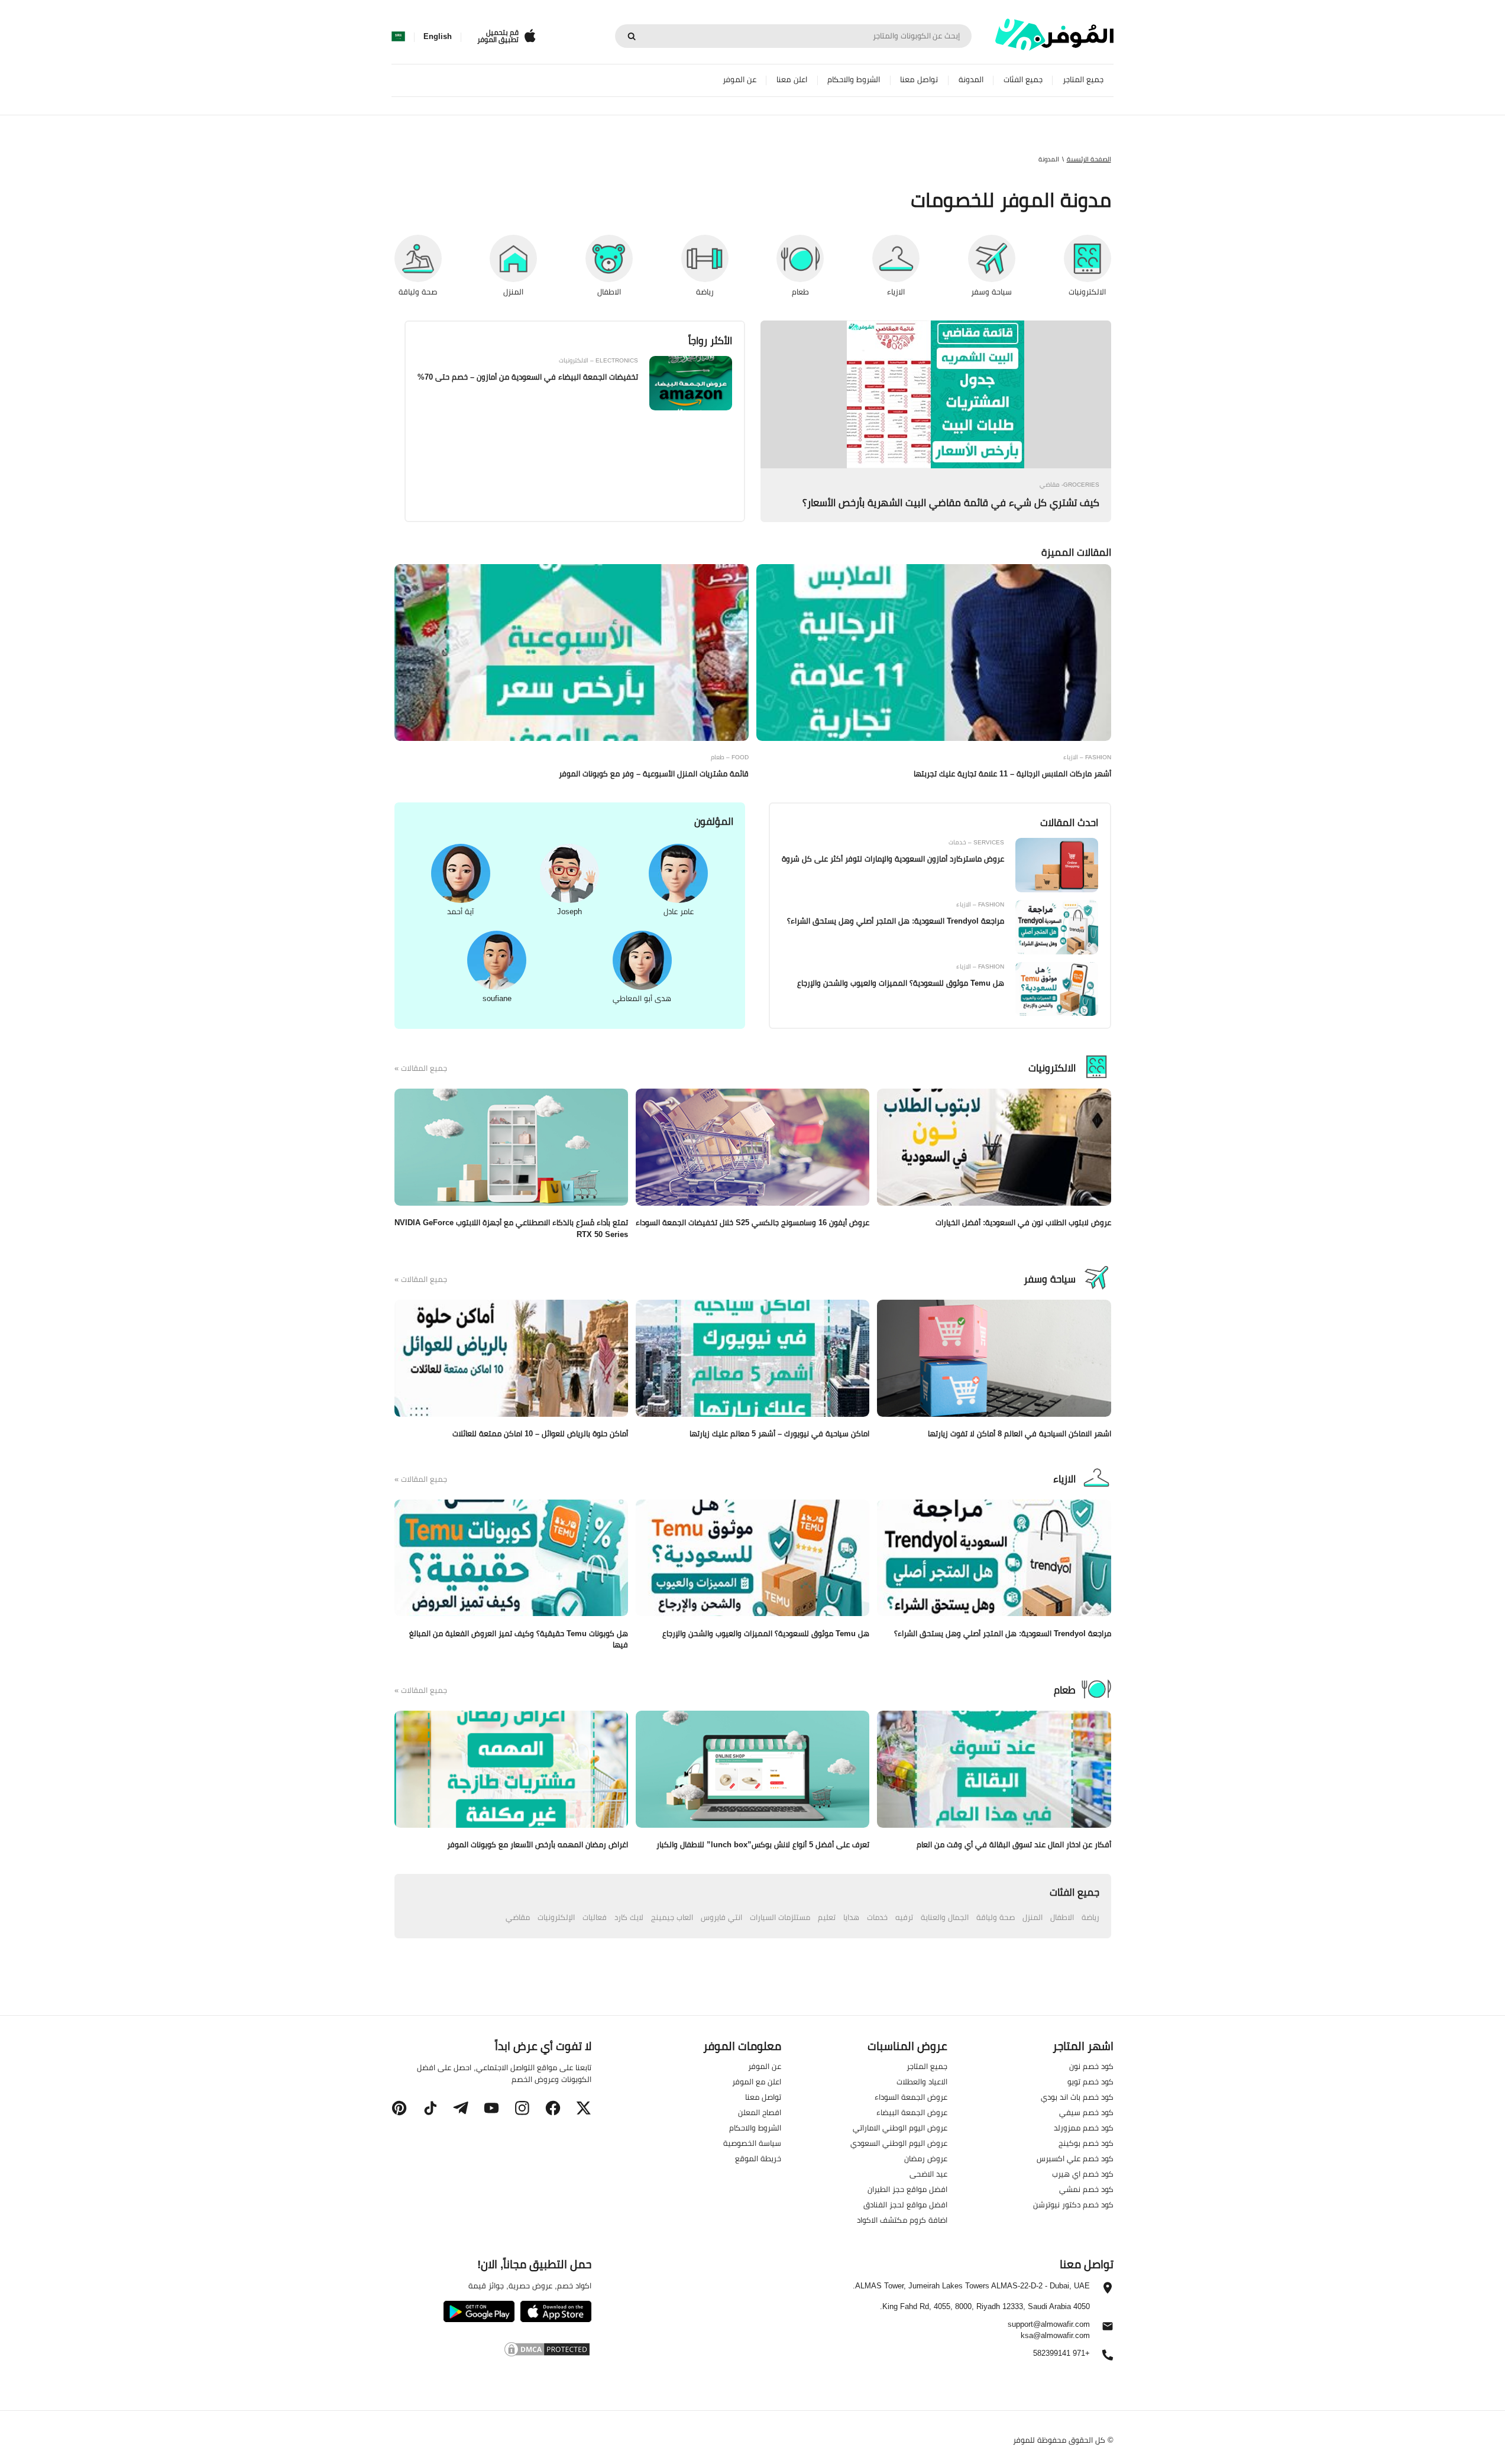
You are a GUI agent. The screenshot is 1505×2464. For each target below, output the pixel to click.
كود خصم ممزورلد (1084, 2128)
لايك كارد (629, 1917)
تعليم (827, 1917)
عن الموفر (739, 80)
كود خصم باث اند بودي (1077, 2097)
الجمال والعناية (945, 1917)
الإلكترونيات (556, 1917)
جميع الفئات (1023, 80)
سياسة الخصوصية (752, 2143)
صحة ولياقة (996, 1917)
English (438, 37)
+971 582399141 (1061, 2354)
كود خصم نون (1091, 2066)
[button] (584, 2108)
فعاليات (595, 1917)
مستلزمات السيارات (780, 1917)
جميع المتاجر (1083, 80)
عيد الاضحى (928, 2174)
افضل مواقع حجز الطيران (907, 2189)
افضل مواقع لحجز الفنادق (905, 2204)
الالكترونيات (1052, 1068)
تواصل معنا (919, 80)
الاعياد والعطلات (922, 2081)
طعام (1065, 1690)
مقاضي (518, 1917)
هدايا (851, 1917)
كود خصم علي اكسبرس (1075, 2158)
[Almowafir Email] (1108, 2329)
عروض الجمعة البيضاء (912, 2112)
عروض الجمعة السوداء (911, 2097)
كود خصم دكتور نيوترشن (1073, 2204)
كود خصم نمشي (1086, 2189)
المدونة (971, 80)
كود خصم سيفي (1086, 2112)
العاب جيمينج (672, 1917)
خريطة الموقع (758, 2158)
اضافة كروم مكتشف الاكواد (902, 2220)
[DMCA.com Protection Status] (491, 2351)
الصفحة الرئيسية (1089, 159)
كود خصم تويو (1090, 2081)
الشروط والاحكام (854, 80)
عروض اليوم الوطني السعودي (899, 2143)
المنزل (1033, 1917)
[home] (1054, 35)
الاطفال (1062, 1917)
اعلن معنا (792, 80)
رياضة (1090, 1917)
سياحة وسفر (1050, 1279)
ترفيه (904, 1917)
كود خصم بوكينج (1086, 2143)
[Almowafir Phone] (1108, 2358)
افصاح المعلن (760, 2112)
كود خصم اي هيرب (1083, 2174)
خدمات (877, 1917)
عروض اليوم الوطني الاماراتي (900, 2128)
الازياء (1064, 1479)
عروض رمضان (926, 2158)
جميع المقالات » (421, 1069)
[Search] (632, 36)
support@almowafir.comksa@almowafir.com (1049, 2330)
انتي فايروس (721, 1917)
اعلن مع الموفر (757, 2081)
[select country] (398, 37)
